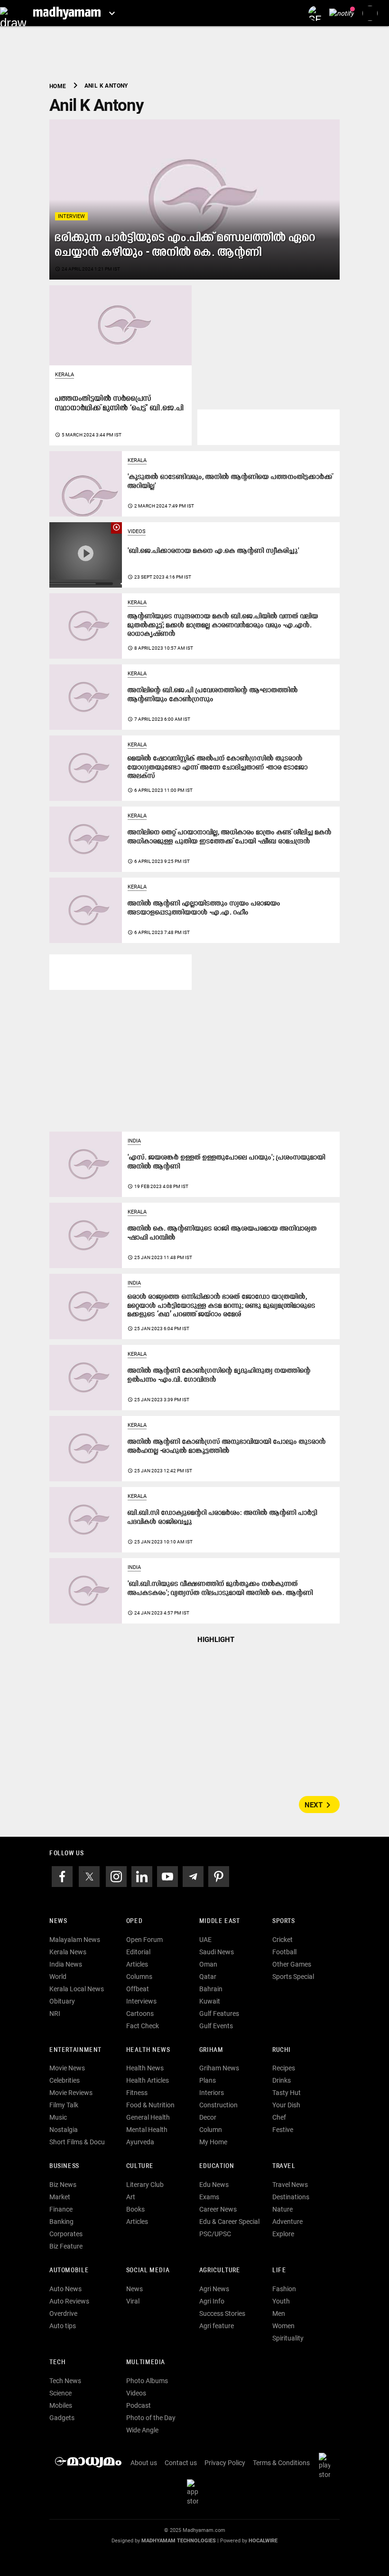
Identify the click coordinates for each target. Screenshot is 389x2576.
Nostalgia (64, 2130)
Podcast (139, 2405)
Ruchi (282, 2050)
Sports (284, 1921)
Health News (148, 2050)
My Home (213, 2142)
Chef (279, 2117)
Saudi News (217, 1952)
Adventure (287, 2222)
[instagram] (116, 1876)
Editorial (138, 1952)
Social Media (148, 2271)
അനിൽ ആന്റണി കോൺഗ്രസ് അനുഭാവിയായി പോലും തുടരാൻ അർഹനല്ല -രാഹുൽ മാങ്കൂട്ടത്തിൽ (227, 1447)
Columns (139, 1977)
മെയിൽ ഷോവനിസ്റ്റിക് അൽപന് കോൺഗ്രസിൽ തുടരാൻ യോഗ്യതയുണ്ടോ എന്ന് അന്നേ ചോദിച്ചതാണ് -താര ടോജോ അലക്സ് (218, 768)
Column (211, 2130)
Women (283, 2326)
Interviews (141, 2001)
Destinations (291, 2197)
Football (284, 1952)
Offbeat (138, 1989)
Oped (134, 1921)
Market (60, 2197)
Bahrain (211, 1989)
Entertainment (75, 2050)
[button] (13, 13)
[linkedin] (142, 1876)
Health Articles (148, 2080)
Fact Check (143, 2026)
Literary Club (145, 2185)
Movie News (67, 2068)
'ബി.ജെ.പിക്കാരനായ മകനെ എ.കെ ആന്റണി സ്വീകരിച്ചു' (213, 551)
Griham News (219, 2068)
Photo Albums (147, 2381)
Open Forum (144, 1940)
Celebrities (65, 2080)
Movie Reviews (71, 2093)
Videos (137, 531)
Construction (218, 2105)
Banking (61, 2222)
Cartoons (140, 2014)
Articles (137, 1964)
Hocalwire (263, 2541)
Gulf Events (216, 2026)
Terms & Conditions (281, 2463)
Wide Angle (142, 2430)
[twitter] (89, 1876)
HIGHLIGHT (216, 1640)
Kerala (65, 375)
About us (144, 2463)
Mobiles (61, 2405)
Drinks (282, 2080)
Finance (61, 2209)
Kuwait (210, 2001)
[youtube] (167, 1876)
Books (135, 2209)
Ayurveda (140, 2142)
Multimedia (146, 2363)
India (134, 1141)
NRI (55, 2014)
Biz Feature (66, 2246)
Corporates (66, 2234)
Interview (71, 216)
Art (131, 2197)
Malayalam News (75, 1940)
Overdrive (63, 2313)
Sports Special (293, 1977)
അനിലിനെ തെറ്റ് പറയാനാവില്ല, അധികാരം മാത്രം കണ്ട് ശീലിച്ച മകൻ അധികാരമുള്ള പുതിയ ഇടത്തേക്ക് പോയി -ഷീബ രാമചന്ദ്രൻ (230, 837)
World (58, 1977)
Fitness (137, 2093)
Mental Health (147, 2130)
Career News (218, 2209)
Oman (208, 1964)
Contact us (181, 2463)
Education (217, 2166)
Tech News (65, 2381)
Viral (133, 2301)
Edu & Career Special (229, 2222)
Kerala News (68, 1952)
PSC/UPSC (215, 2234)
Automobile (69, 2271)
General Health (148, 2117)
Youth (281, 2301)
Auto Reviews (69, 2301)
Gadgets (62, 2418)
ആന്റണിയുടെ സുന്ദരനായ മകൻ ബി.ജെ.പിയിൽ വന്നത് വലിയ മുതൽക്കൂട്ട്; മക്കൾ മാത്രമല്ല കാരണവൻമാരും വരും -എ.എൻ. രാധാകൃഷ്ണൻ (223, 626)
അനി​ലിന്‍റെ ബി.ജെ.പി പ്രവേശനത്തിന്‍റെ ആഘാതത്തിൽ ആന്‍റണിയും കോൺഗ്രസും (213, 695)
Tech (57, 2363)
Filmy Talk (64, 2105)
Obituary (62, 2001)
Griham (211, 2050)
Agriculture (220, 2271)
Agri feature (217, 2326)
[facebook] (62, 1876)
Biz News (63, 2185)
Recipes (284, 2068)
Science (60, 2393)
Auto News (65, 2289)
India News (66, 1964)
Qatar (208, 1977)
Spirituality (288, 2338)
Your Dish (286, 2105)
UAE (205, 1940)
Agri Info (212, 2301)
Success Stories (222, 2313)
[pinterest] (219, 1876)
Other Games (292, 1964)
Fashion (284, 2289)
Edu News (214, 2185)
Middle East (220, 1921)
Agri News (214, 2289)
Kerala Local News (77, 1989)
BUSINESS (64, 2166)
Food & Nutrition (150, 2105)
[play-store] (326, 2465)
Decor (208, 2117)
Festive (283, 2130)
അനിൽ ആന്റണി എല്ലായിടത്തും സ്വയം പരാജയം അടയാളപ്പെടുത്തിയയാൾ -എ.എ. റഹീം (204, 908)
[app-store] (194, 2492)
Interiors (212, 2093)
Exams (209, 2197)
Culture (140, 2166)
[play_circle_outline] (86, 554)
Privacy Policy (225, 2463)
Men (279, 2313)
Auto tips (63, 2326)
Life (279, 2271)
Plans (208, 2080)
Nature (282, 2209)
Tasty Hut (287, 2093)
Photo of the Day (151, 2418)
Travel (284, 2166)
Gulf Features (219, 2014)
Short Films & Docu (77, 2142)
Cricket (282, 1940)
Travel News (290, 2185)
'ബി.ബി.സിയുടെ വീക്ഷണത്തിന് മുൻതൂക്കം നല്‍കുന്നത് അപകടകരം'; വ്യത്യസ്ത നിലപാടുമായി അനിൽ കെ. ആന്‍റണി (220, 1589)
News (58, 1921)
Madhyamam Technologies (179, 2541)
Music (58, 2117)
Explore (283, 2234)
